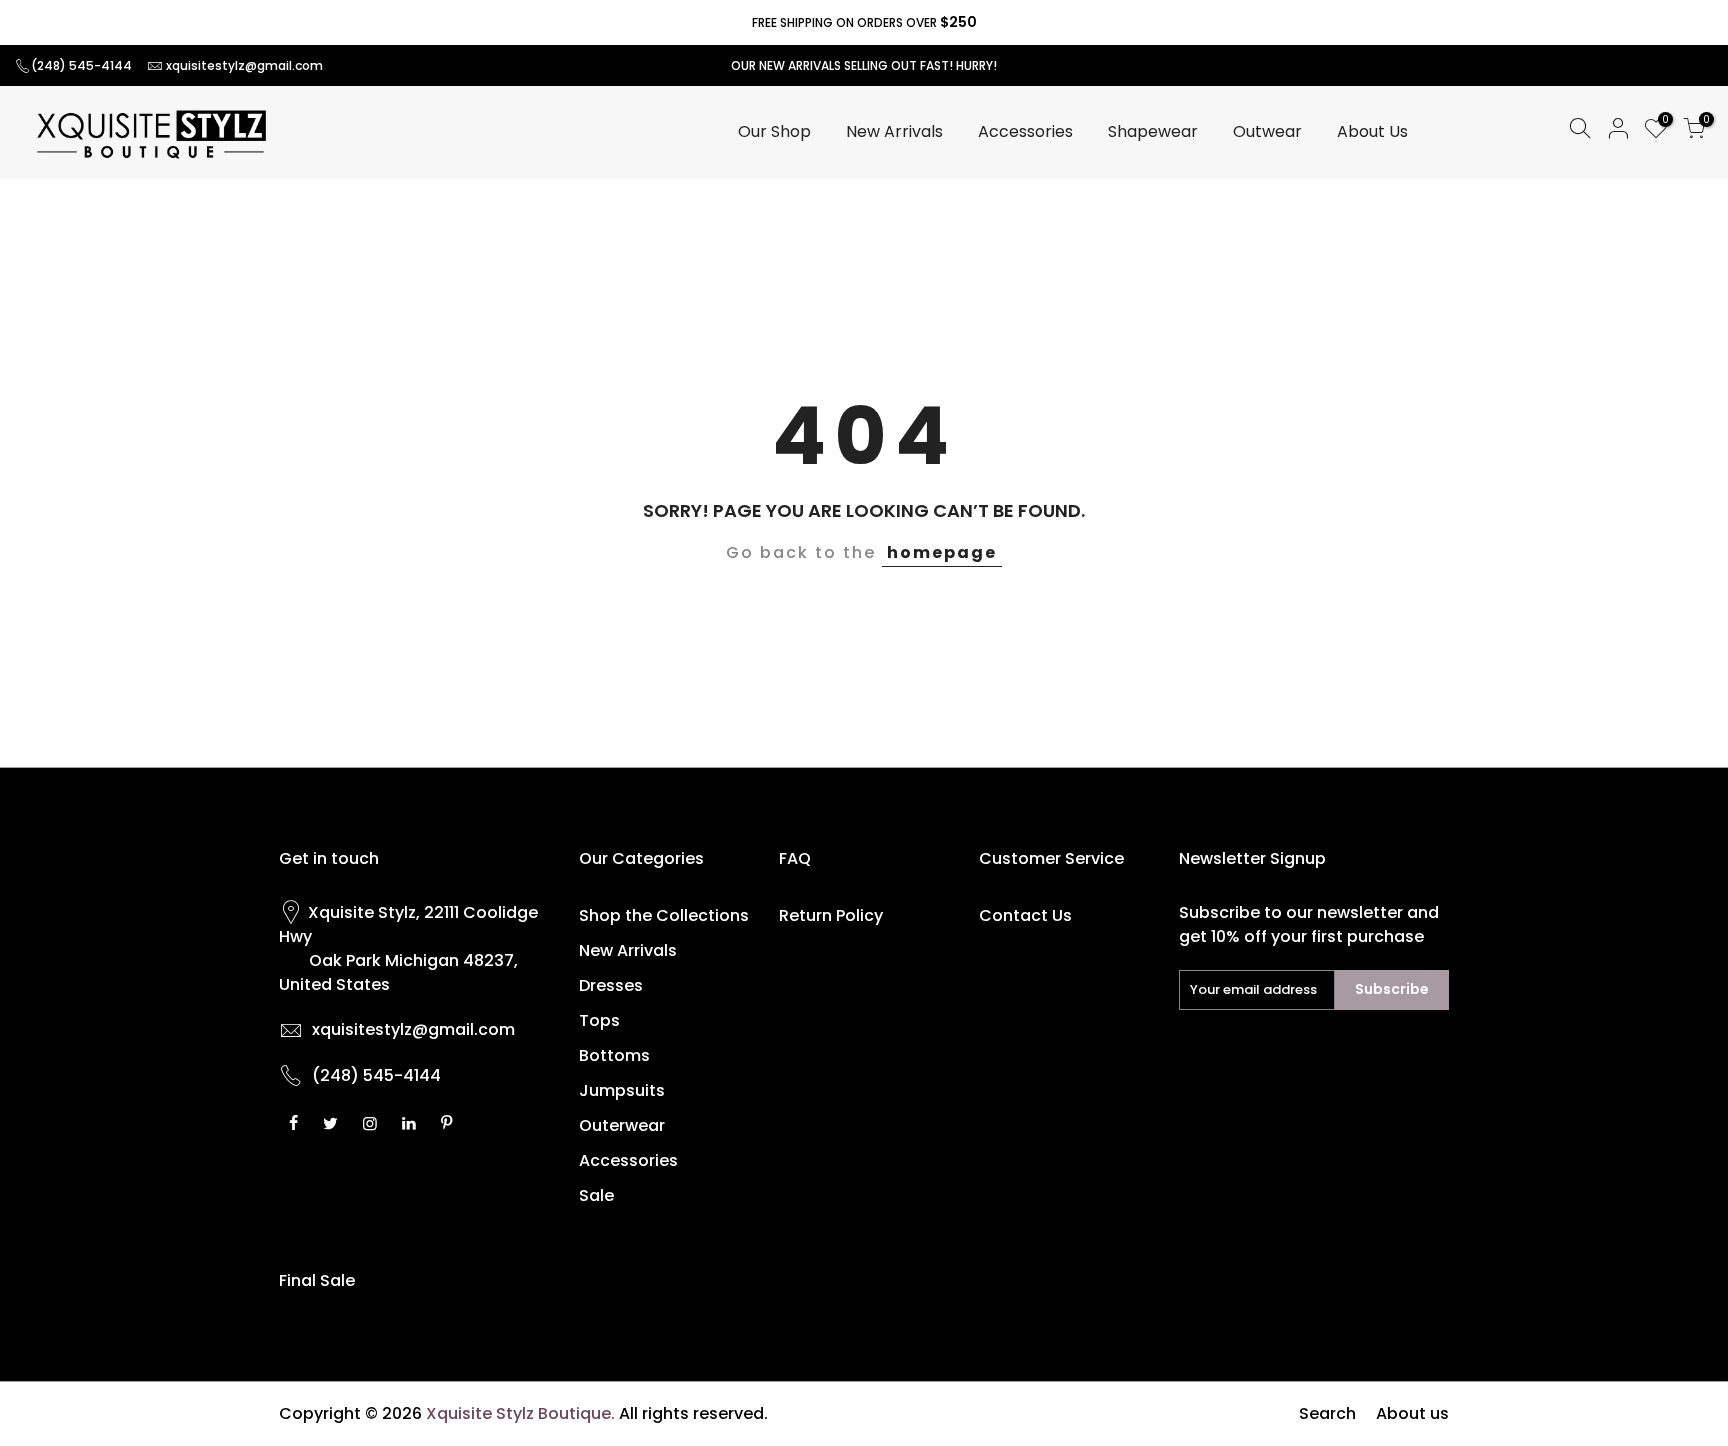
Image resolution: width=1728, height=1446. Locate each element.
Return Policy (831, 915)
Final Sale (317, 1280)
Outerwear (622, 1125)
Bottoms (614, 1055)
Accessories (1025, 131)
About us (1412, 1413)
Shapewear (1153, 131)
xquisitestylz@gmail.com (244, 65)
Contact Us (1025, 915)
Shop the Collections (664, 915)
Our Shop (774, 131)
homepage (942, 552)
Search (1327, 1413)
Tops (599, 1020)
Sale (596, 1195)
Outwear (1267, 131)
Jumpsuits (622, 1090)
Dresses (611, 985)
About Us (1372, 131)
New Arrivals (894, 131)
